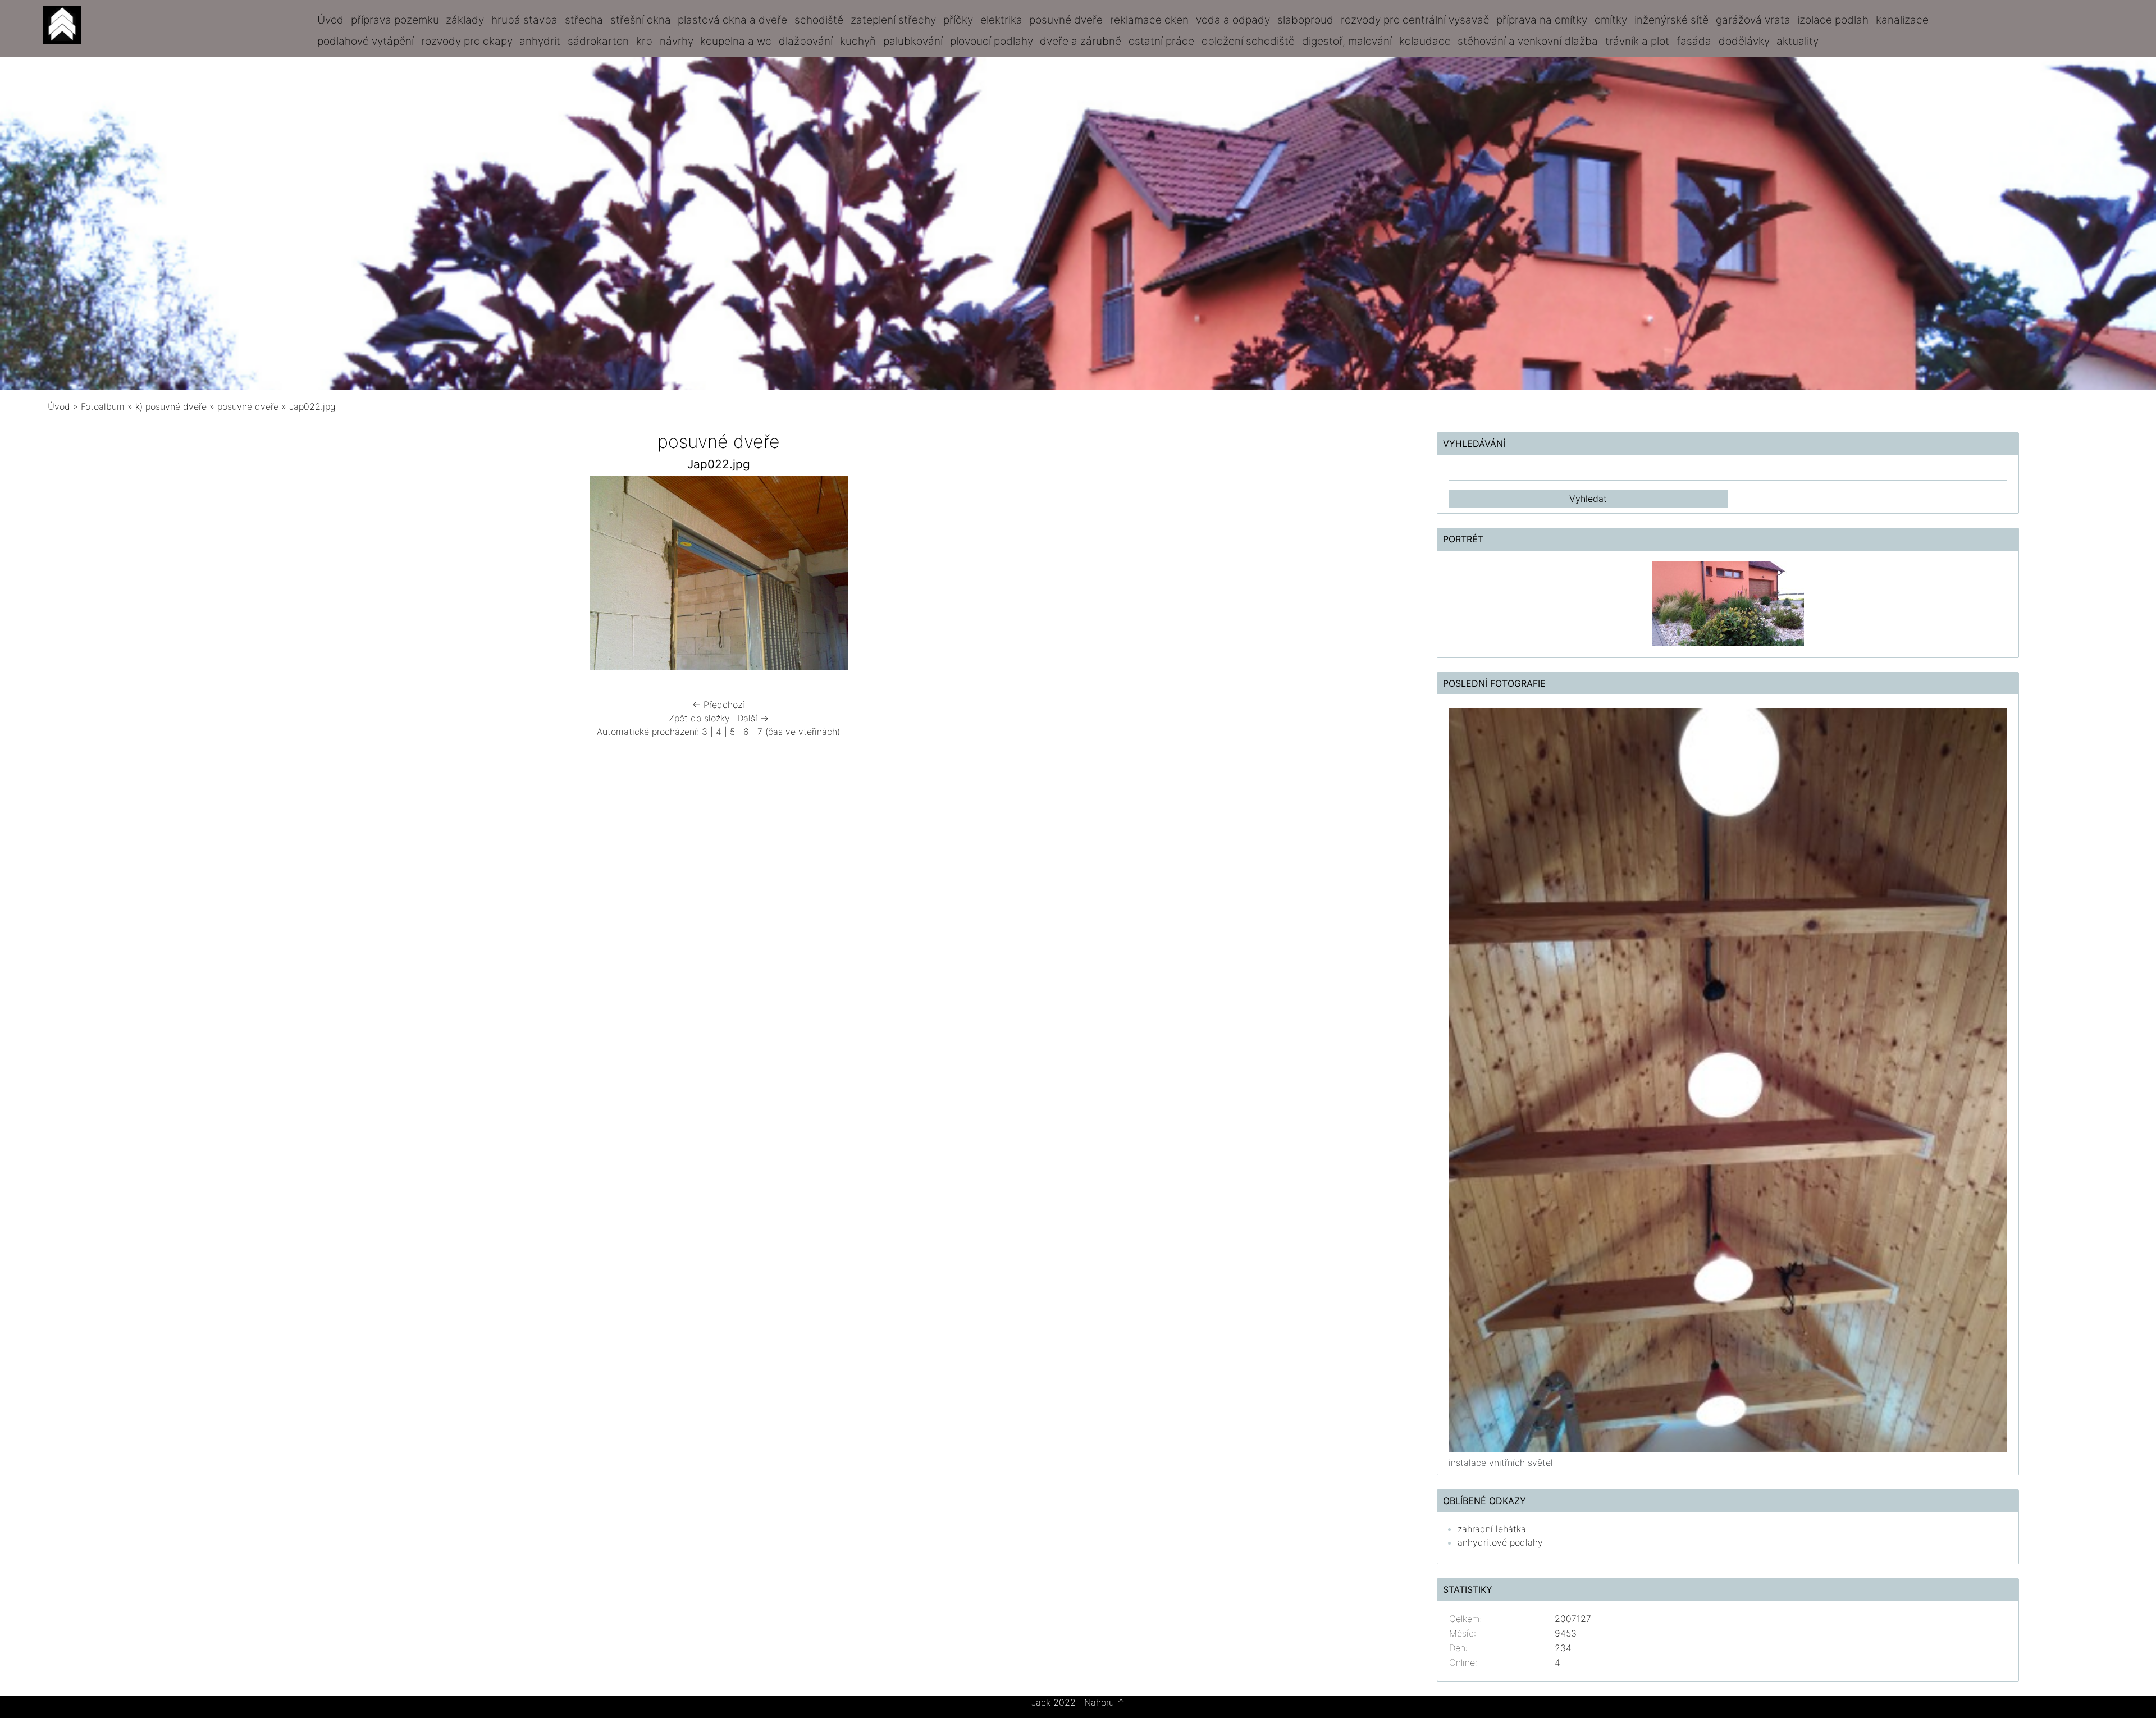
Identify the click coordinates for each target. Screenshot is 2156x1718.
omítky (1611, 20)
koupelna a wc (736, 41)
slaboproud (1305, 20)
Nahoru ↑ (1105, 1702)
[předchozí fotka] (417, 576)
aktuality (1798, 41)
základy (465, 20)
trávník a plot (1637, 41)
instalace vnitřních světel (1501, 1463)
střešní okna (641, 20)
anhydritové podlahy (1500, 1542)
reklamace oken (1149, 20)
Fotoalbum (103, 406)
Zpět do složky (699, 718)
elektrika (1001, 20)
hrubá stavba (524, 20)
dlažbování (806, 41)
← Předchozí (718, 705)
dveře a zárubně (1081, 41)
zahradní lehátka (1492, 1529)
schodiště (819, 20)
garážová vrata (1753, 20)
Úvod (330, 20)
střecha (584, 20)
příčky (958, 20)
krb (644, 41)
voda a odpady (1233, 20)
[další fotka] (1020, 576)
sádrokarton (598, 41)
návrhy (677, 41)
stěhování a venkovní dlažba (1528, 41)
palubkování (913, 41)
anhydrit (540, 41)
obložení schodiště (1248, 41)
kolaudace (1425, 41)
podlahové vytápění (366, 41)
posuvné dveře (1066, 20)
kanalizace (1902, 20)
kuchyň (858, 41)
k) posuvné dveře (171, 406)
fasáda (1694, 41)
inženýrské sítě (1671, 20)
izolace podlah (1833, 20)
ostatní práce (1161, 41)
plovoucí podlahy (992, 41)
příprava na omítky (1542, 20)
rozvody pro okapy (467, 41)
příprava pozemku (395, 20)
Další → (753, 718)
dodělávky (1744, 41)
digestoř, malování (1347, 41)
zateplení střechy (893, 20)
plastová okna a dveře (732, 20)
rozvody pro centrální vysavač (1415, 20)
